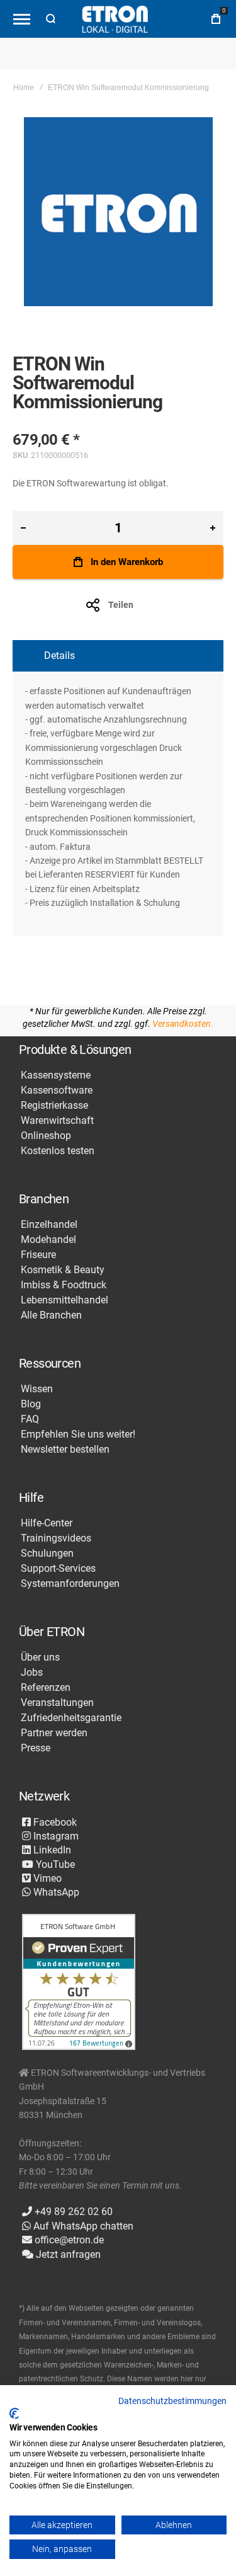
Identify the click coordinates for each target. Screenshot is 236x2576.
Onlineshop (46, 1136)
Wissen (37, 1389)
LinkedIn (51, 1850)
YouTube (54, 1864)
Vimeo (46, 1878)
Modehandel (48, 1240)
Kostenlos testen (58, 1151)
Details (59, 655)
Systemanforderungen (70, 1584)
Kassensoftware (57, 1091)
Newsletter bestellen (65, 1450)
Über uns (40, 1657)
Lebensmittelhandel (65, 1300)
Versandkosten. (183, 1024)
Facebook (54, 1822)
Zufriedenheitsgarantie (71, 1718)
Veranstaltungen (57, 1703)
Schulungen (47, 1554)
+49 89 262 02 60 (72, 2212)
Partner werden (54, 1733)
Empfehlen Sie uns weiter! (78, 1434)
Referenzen (46, 1688)
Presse (36, 1748)
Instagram (55, 1836)
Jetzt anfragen (67, 2254)
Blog (31, 1404)
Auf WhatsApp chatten (82, 2226)
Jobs (32, 1673)
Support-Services (58, 1569)
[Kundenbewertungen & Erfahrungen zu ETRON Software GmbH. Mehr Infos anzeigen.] (79, 1983)
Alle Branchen (51, 1315)
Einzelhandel (49, 1225)
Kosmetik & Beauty (63, 1270)
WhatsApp (55, 1892)
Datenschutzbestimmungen (172, 2401)
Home (24, 88)
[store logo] (115, 19)
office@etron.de (68, 2240)
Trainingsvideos (56, 1538)
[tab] (118, 656)
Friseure (38, 1255)
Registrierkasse (54, 1106)
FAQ (30, 1419)
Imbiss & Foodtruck (64, 1285)
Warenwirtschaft (57, 1121)
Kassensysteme (56, 1075)
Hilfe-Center (47, 1523)
